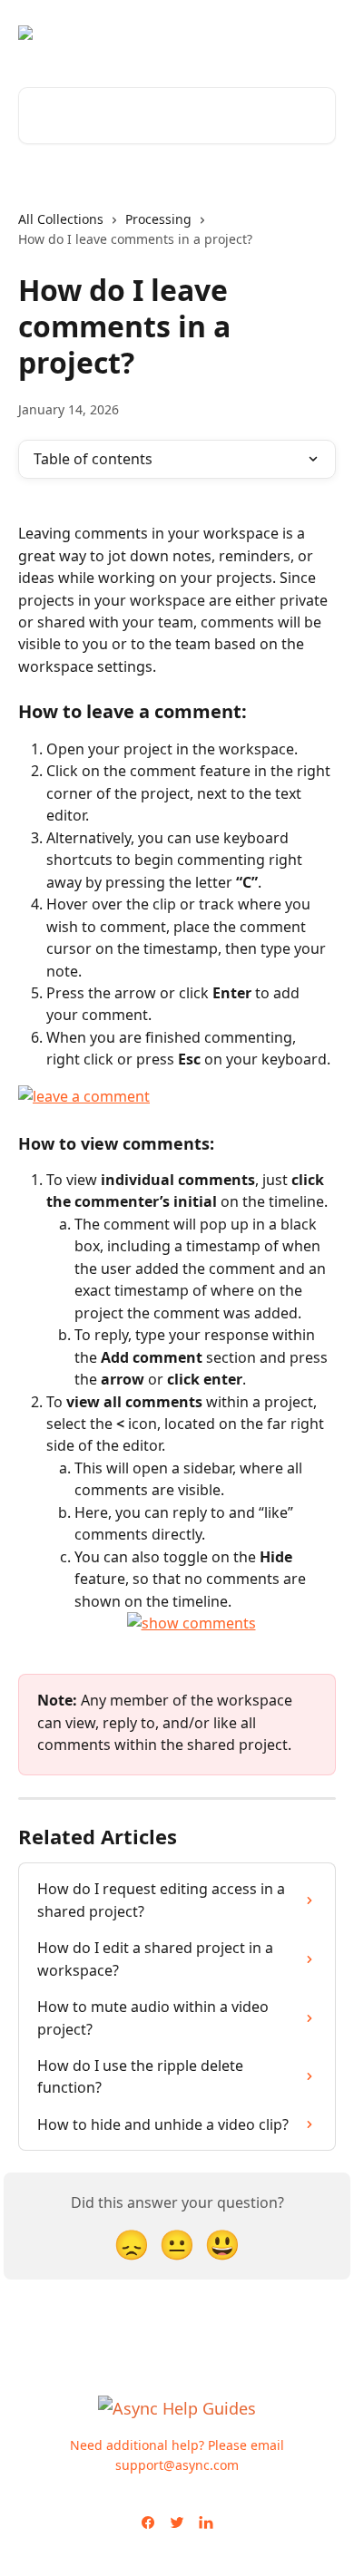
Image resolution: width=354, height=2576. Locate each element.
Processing (158, 219)
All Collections (61, 219)
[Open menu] (320, 33)
